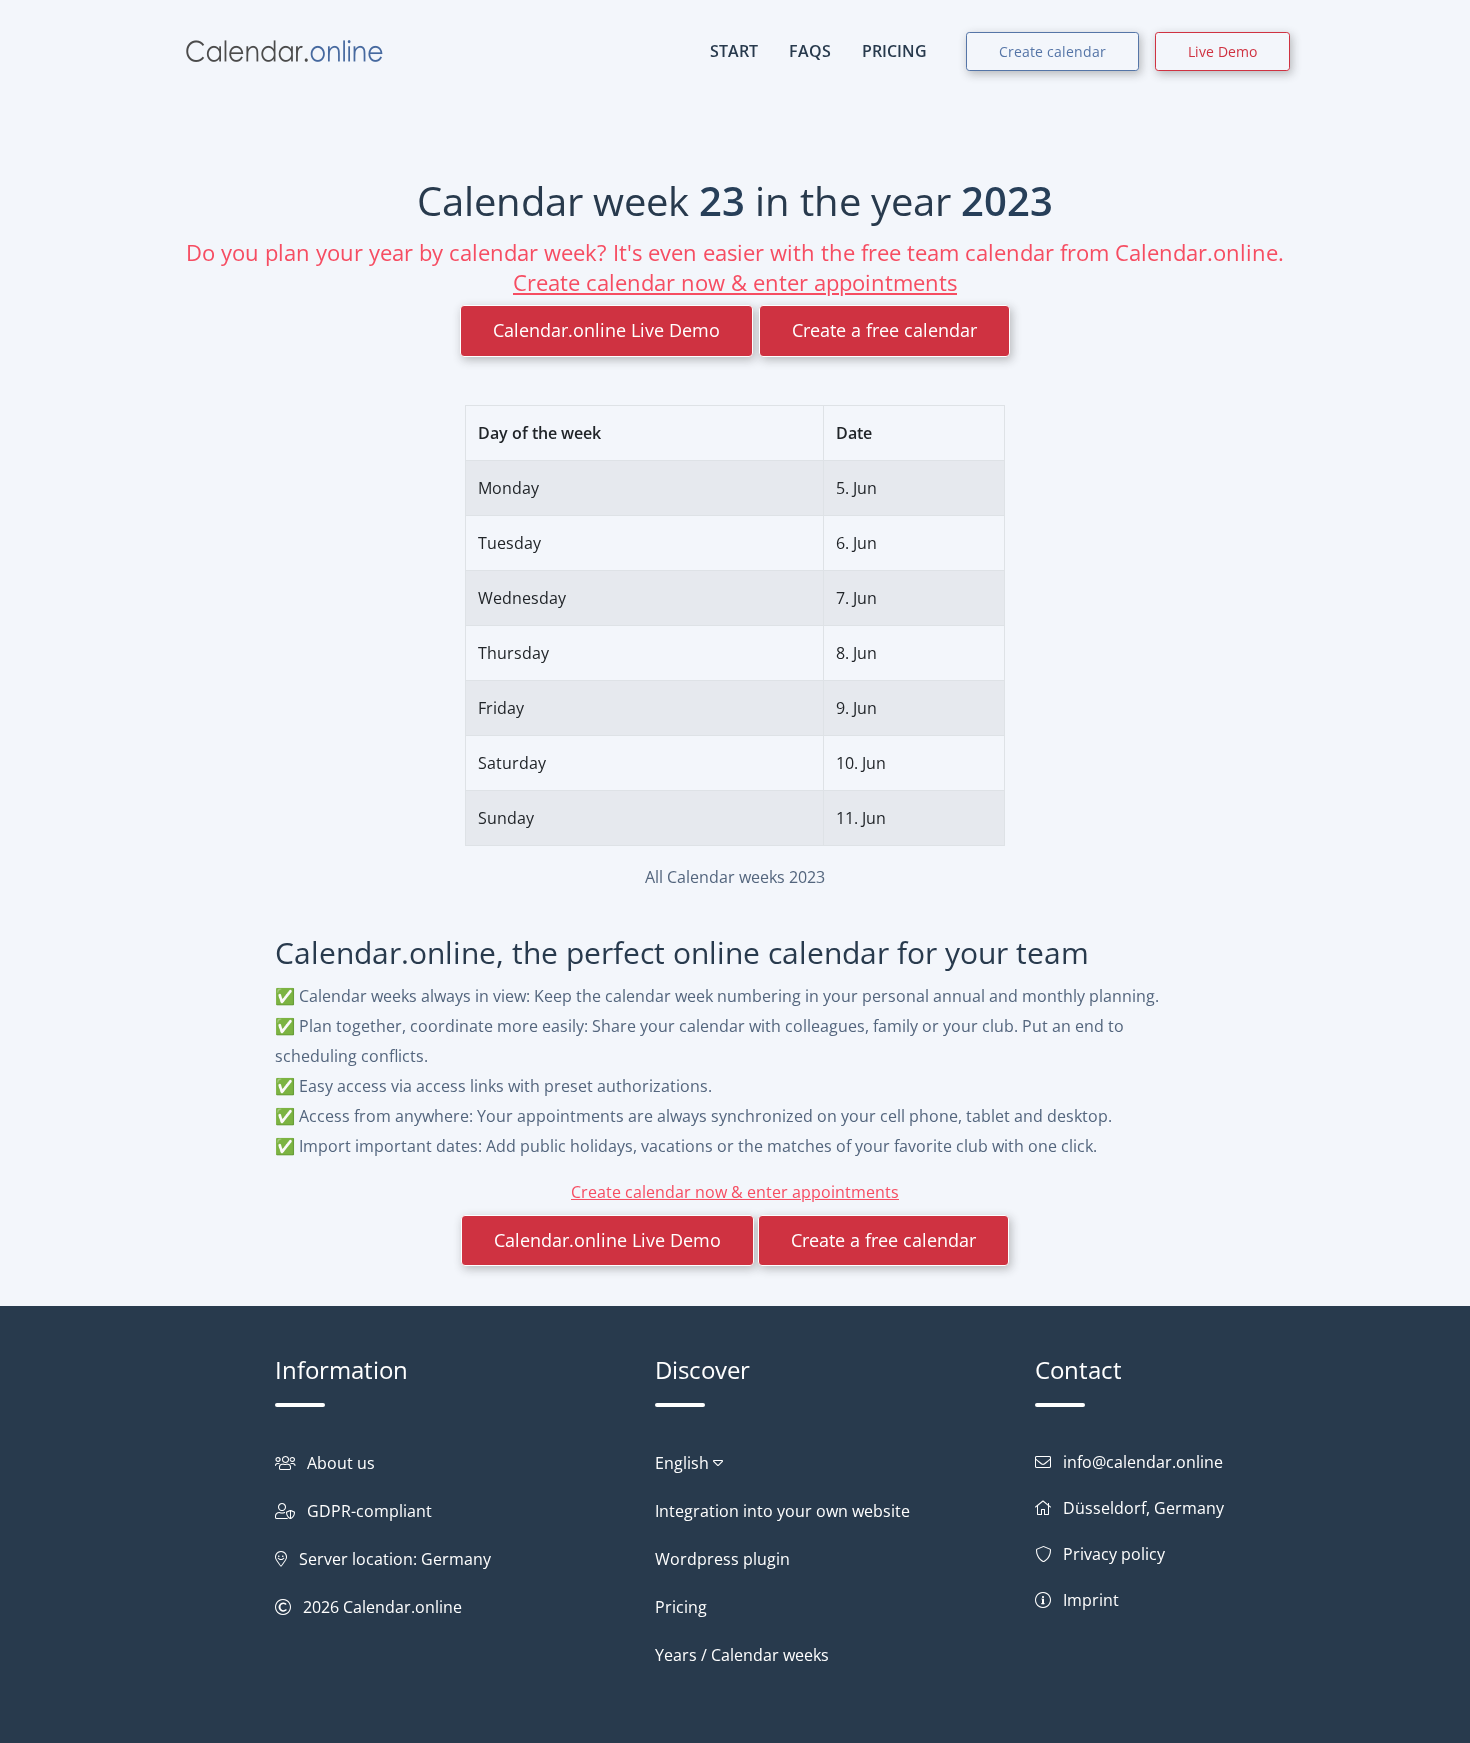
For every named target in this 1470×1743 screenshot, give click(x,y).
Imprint (1091, 1600)
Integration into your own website (782, 1511)
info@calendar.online (1143, 1462)
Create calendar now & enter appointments (735, 282)
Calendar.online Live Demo (606, 330)
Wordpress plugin (722, 1559)
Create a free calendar (884, 330)
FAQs (810, 51)
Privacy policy (1114, 1554)
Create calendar (1052, 51)
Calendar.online (402, 1607)
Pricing (681, 1607)
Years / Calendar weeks (742, 1655)
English (684, 1463)
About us (341, 1463)
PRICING (894, 51)
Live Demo (1222, 51)
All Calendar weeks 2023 (735, 877)
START (734, 51)
